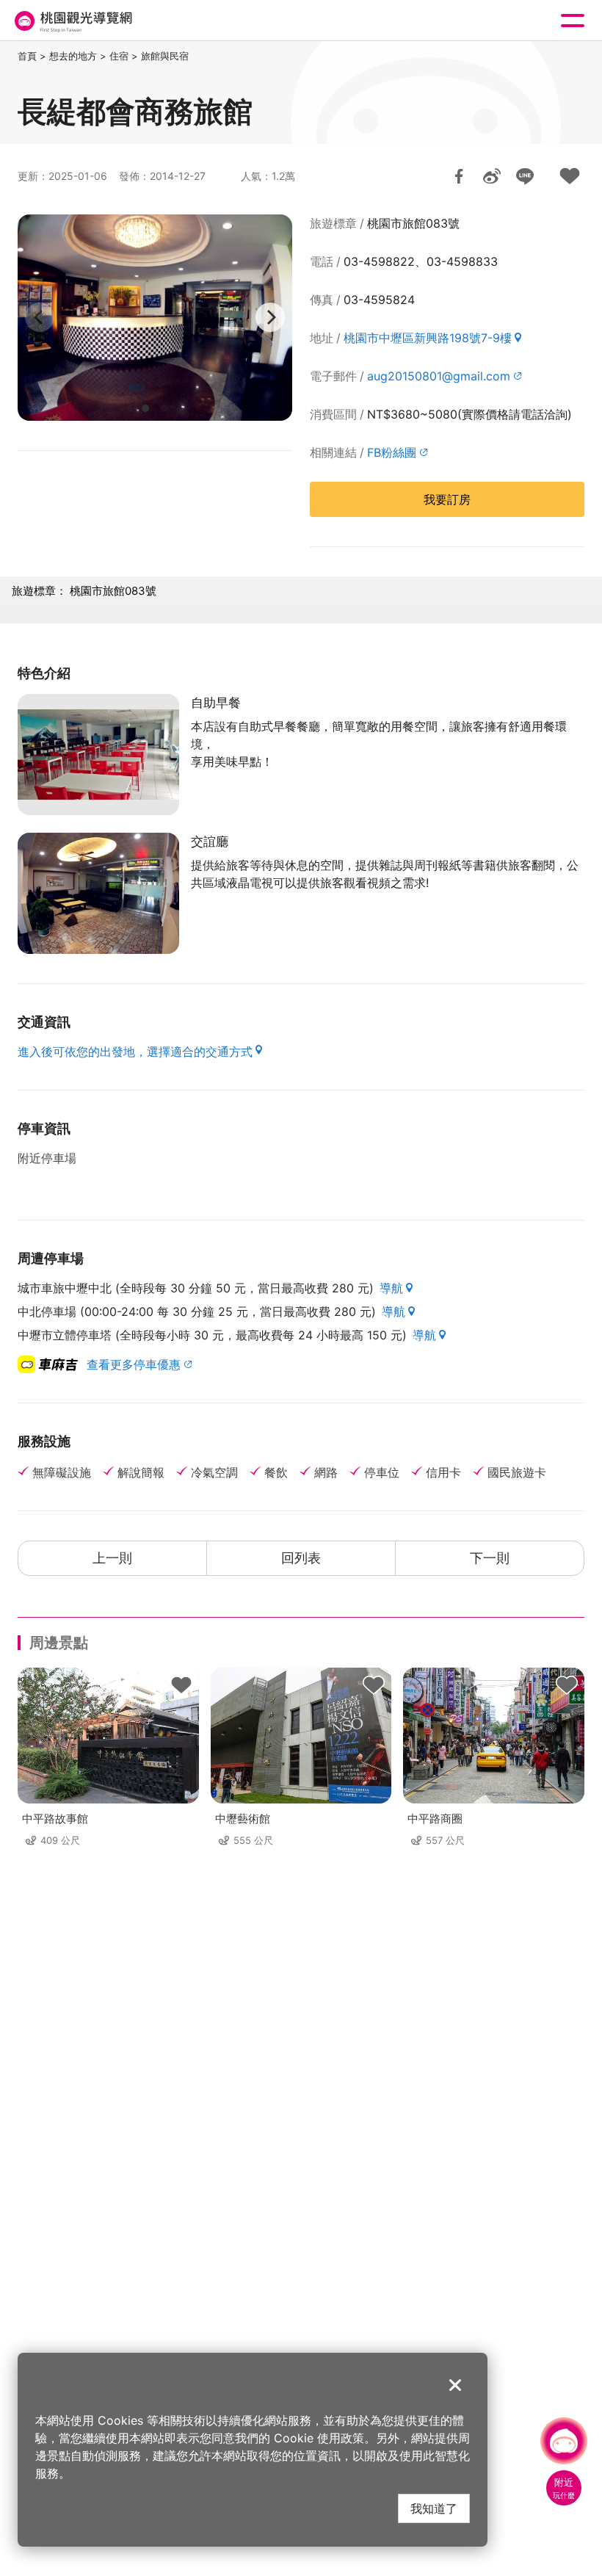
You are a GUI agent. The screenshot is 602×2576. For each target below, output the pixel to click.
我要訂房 (447, 499)
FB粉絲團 (392, 452)
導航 (391, 1288)
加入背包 (570, 176)
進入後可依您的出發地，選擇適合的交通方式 (135, 1052)
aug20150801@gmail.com (439, 376)
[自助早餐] (98, 755)
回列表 (301, 1558)
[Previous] (40, 317)
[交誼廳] (98, 893)
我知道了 (434, 2508)
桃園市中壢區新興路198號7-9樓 (428, 338)
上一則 (112, 1558)
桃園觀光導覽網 (72, 21)
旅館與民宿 (165, 56)
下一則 (490, 1558)
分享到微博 (492, 176)
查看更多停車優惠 (134, 1364)
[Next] (270, 317)
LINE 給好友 (525, 176)
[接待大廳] (155, 318)
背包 (181, 1685)
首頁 (27, 56)
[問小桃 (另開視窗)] (564, 2441)
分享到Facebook (459, 176)
